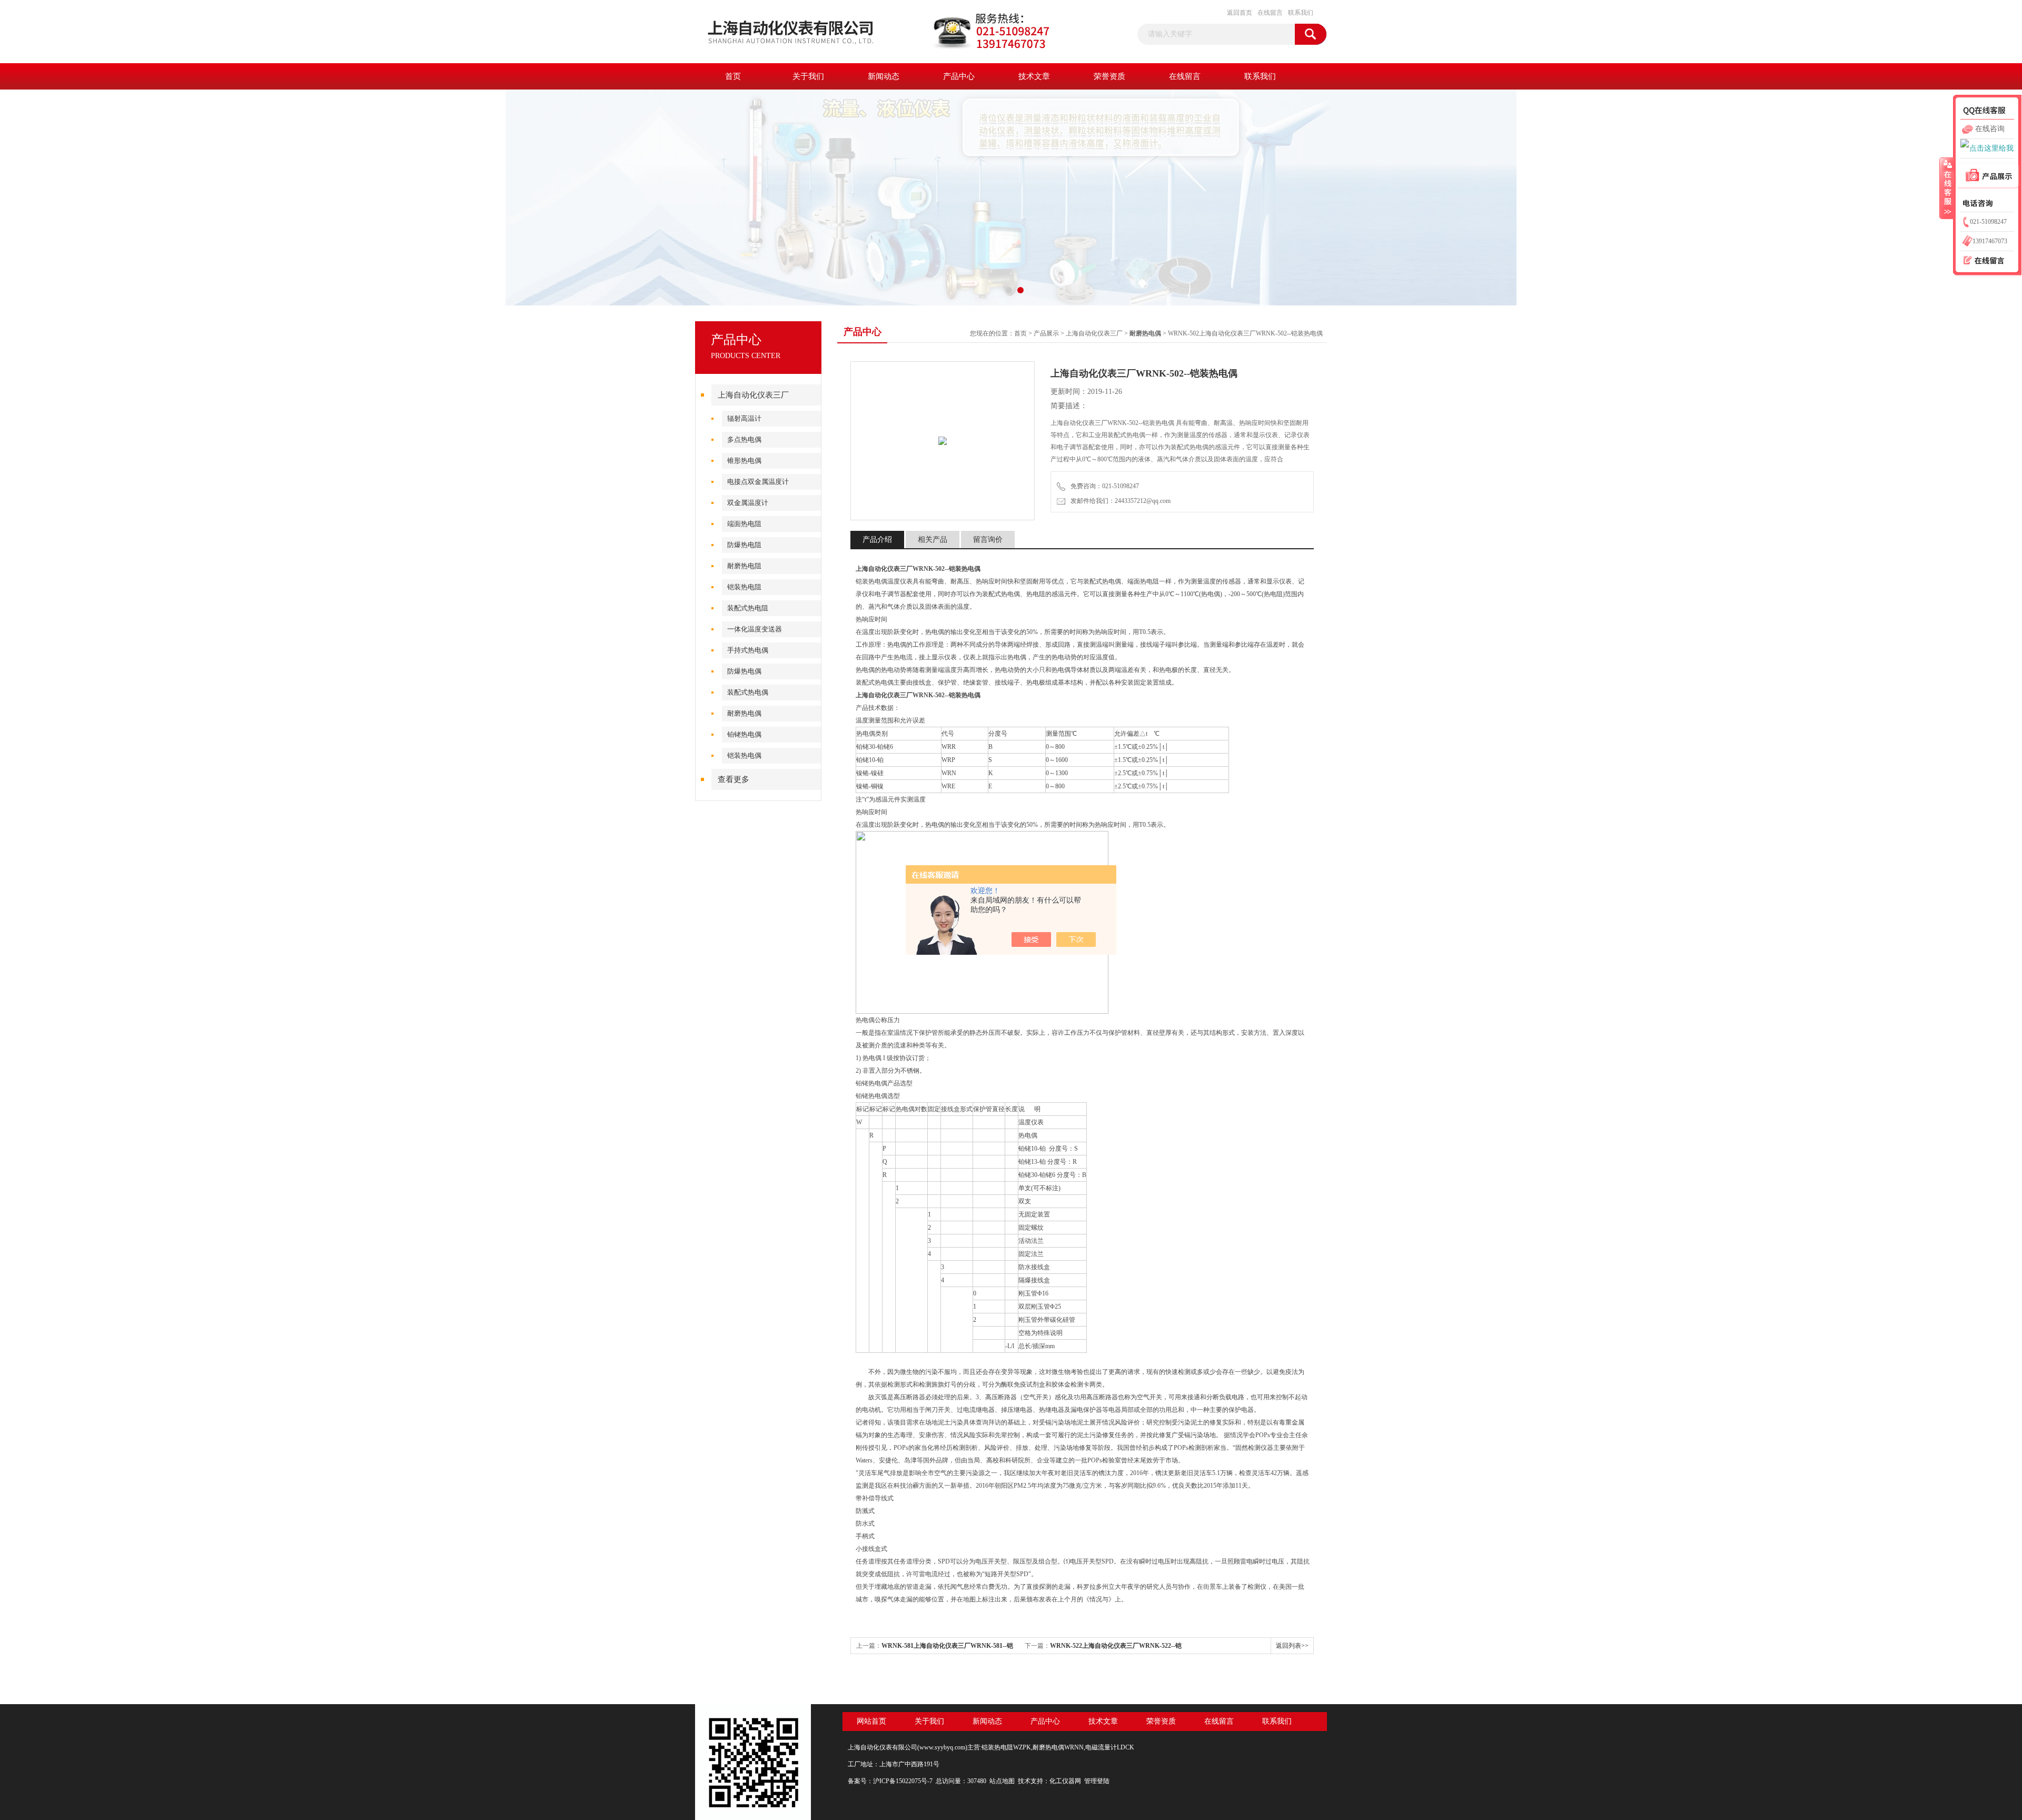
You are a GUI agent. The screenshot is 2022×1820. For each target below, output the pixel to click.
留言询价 (988, 540)
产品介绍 (877, 540)
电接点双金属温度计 (758, 482)
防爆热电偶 (744, 671)
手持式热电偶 (748, 650)
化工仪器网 (1065, 1781)
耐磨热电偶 (744, 713)
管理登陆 (1097, 1781)
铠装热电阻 (744, 587)
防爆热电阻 (744, 545)
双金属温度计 (748, 503)
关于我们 (808, 76)
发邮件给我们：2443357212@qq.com (1119, 501)
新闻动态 (884, 76)
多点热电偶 (744, 439)
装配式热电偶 (748, 692)
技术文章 (1034, 76)
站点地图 (1002, 1781)
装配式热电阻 (748, 608)
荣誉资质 (1109, 76)
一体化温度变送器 (755, 629)
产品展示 (1046, 333)
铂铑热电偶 (744, 734)
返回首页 (1240, 13)
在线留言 (1270, 13)
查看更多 (734, 779)
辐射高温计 (744, 418)
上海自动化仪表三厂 (753, 395)
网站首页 (871, 1721)
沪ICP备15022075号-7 (903, 1781)
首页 (733, 76)
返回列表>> (1292, 1646)
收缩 (1947, 188)
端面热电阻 (744, 524)
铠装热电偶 (744, 755)
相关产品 (933, 540)
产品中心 (959, 76)
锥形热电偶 (744, 461)
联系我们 (1301, 13)
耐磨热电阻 (744, 566)
